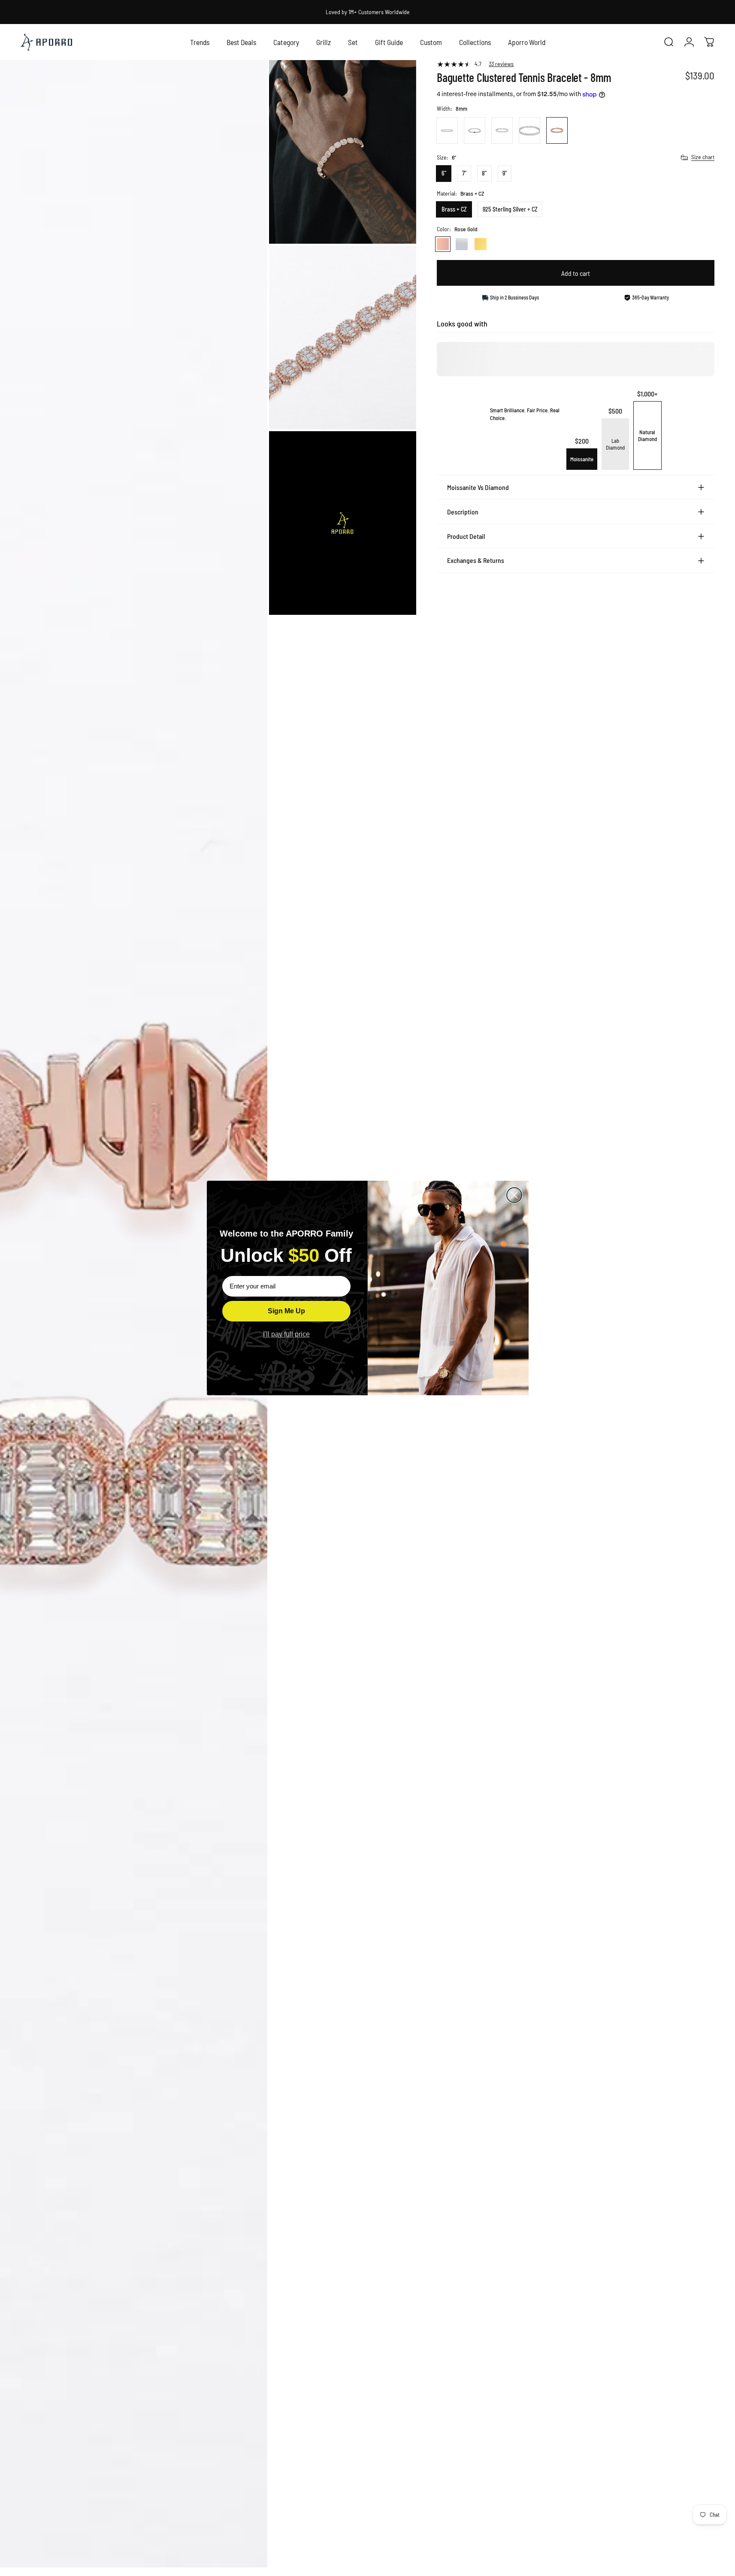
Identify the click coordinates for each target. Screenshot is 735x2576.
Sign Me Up (286, 1311)
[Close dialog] (514, 1195)
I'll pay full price (286, 1334)
